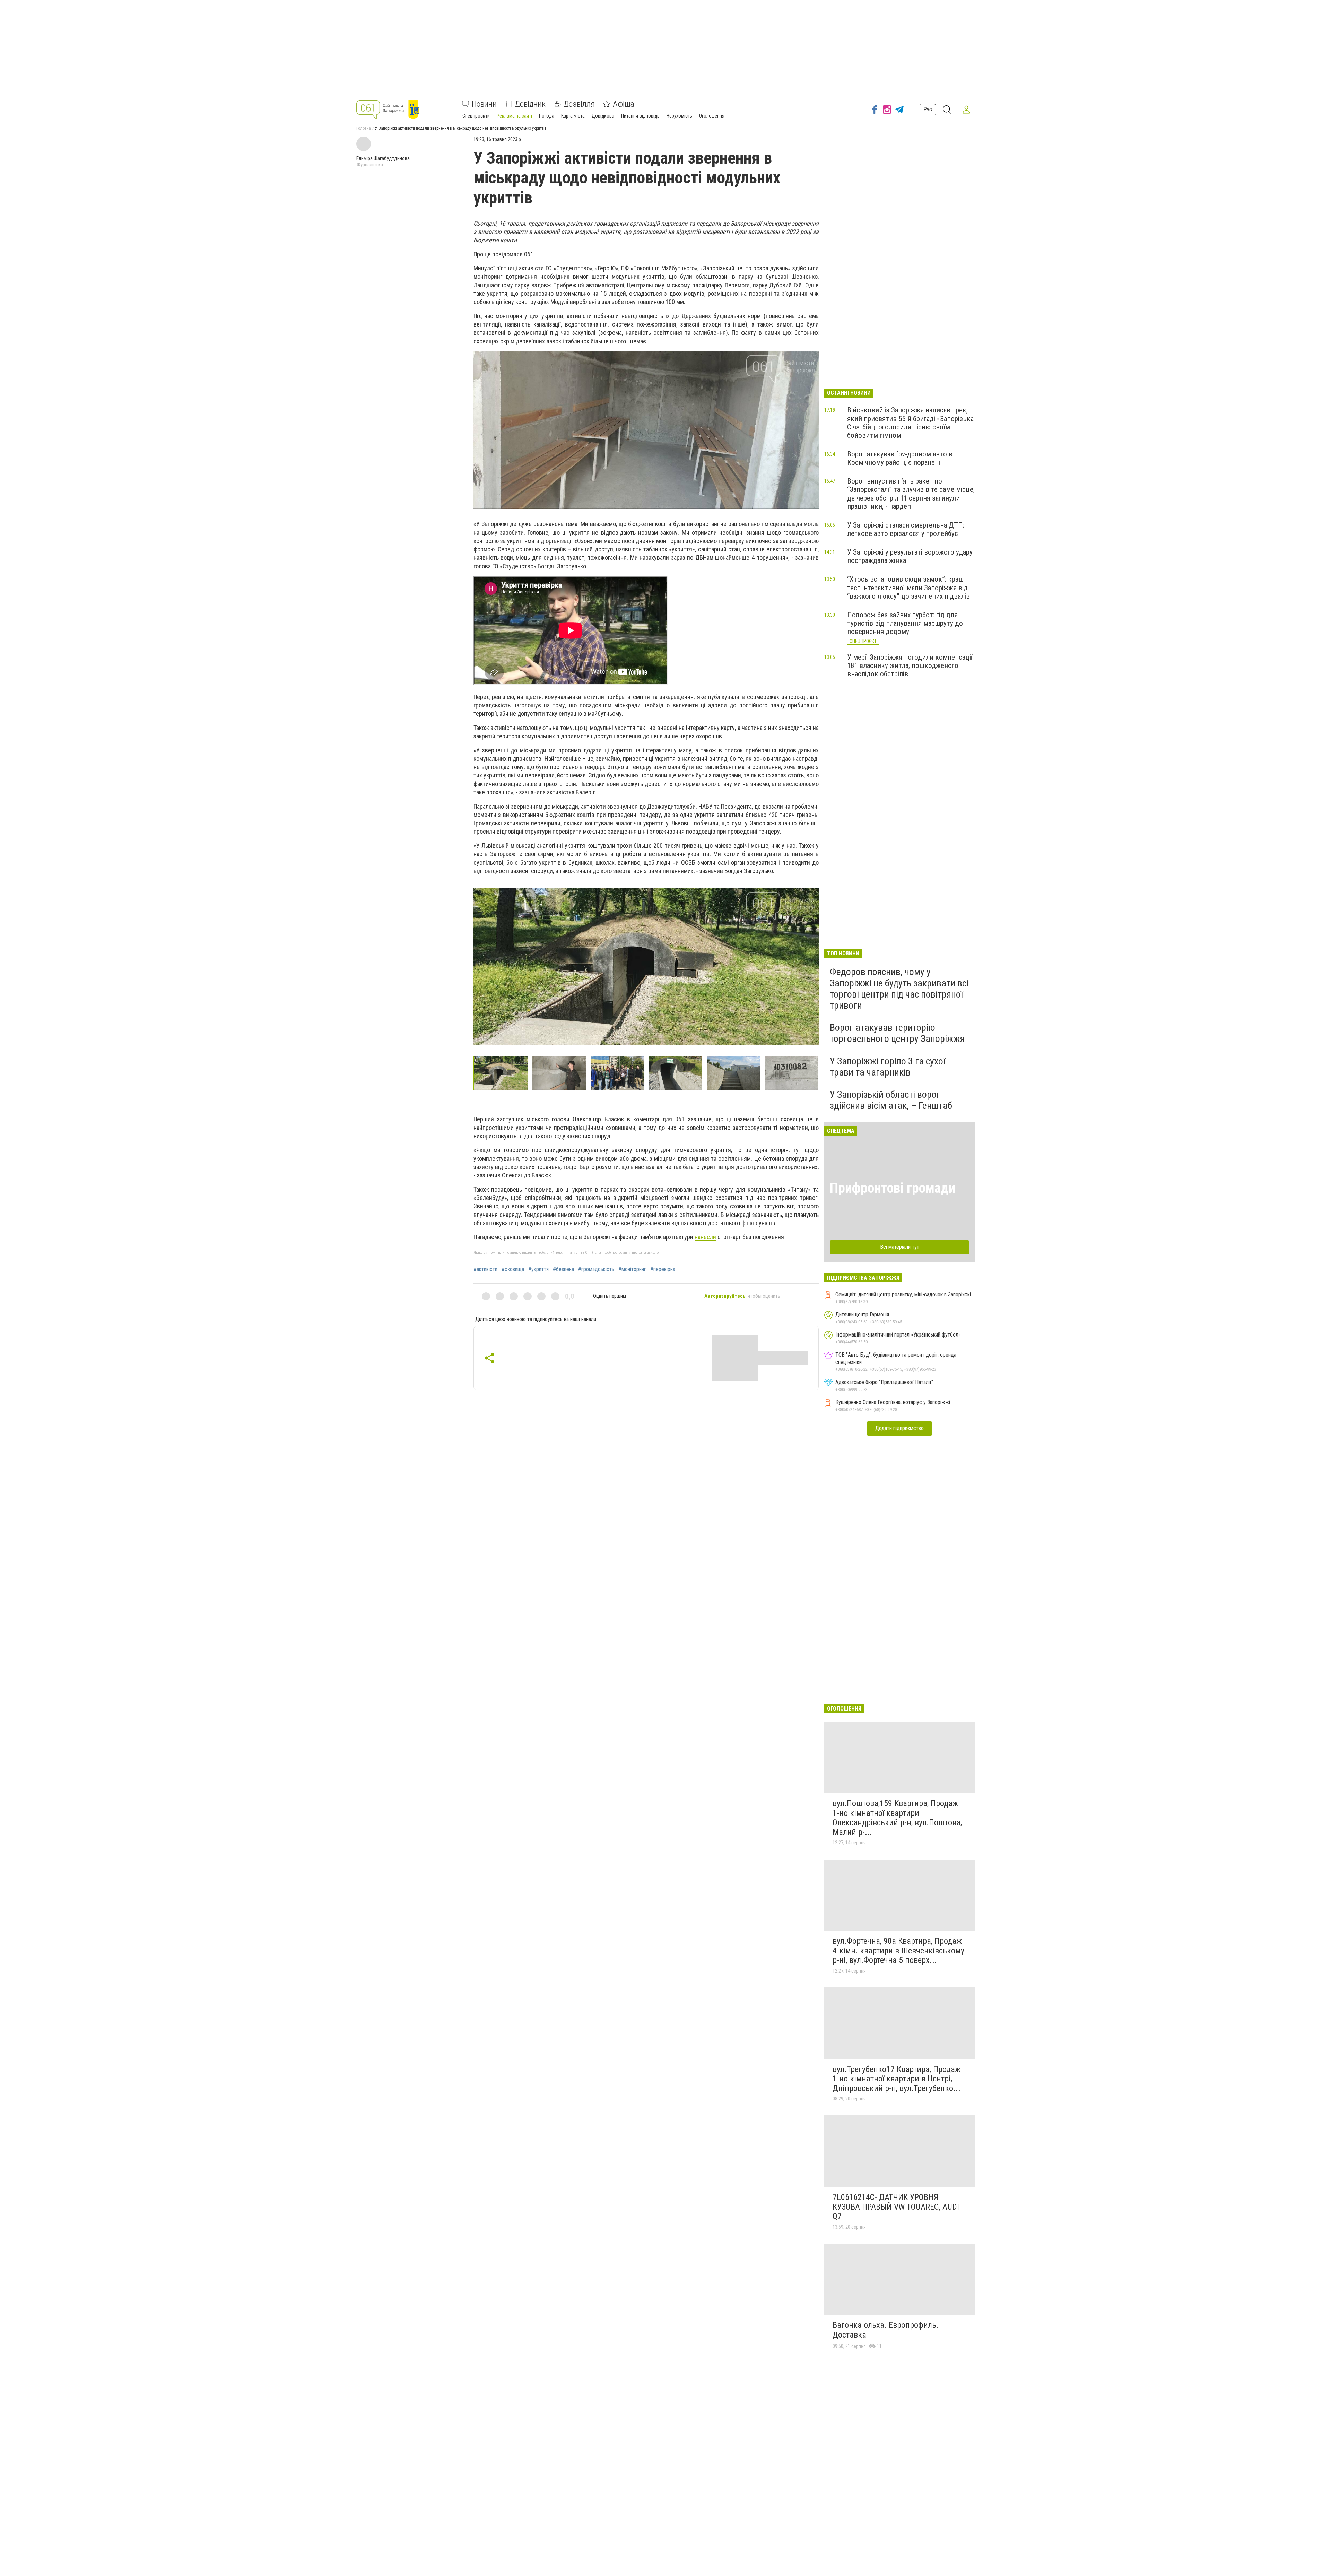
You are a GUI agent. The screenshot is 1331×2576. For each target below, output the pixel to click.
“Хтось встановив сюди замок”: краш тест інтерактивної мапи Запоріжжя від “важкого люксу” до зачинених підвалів (908, 588)
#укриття (538, 1269)
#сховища (513, 1269)
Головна (364, 128)
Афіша (624, 104)
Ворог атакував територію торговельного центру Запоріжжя (897, 1033)
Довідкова (603, 116)
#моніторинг (632, 1269)
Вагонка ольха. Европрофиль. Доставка (886, 2330)
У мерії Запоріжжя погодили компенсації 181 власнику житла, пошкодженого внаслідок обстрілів (910, 665)
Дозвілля (579, 104)
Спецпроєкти (476, 116)
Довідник (530, 104)
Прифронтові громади (893, 1188)
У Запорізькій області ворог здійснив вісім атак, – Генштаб (891, 1100)
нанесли (705, 1237)
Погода (547, 116)
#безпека (563, 1269)
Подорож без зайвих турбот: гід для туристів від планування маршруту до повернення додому (905, 623)
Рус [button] (928, 109)
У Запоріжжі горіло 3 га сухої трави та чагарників (888, 1067)
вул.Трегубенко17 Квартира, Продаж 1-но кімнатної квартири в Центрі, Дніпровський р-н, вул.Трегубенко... (897, 2079)
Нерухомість (679, 116)
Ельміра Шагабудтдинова (383, 158)
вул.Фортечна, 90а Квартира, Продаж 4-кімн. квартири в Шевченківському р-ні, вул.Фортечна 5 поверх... (898, 1951)
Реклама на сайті (514, 116)
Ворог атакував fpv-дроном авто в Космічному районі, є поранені (900, 458)
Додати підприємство (899, 1428)
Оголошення (712, 116)
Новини (484, 104)
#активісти (485, 1269)
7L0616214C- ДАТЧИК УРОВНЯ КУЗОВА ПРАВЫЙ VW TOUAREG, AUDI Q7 (896, 2207)
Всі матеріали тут (900, 1247)
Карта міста (573, 116)
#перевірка (663, 1269)
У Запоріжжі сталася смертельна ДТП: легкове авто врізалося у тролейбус (906, 529)
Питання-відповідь (640, 116)
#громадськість (596, 1269)
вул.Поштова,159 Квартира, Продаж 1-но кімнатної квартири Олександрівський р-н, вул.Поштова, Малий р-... (897, 1818)
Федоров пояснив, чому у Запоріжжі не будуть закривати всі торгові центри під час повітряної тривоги (899, 989)
